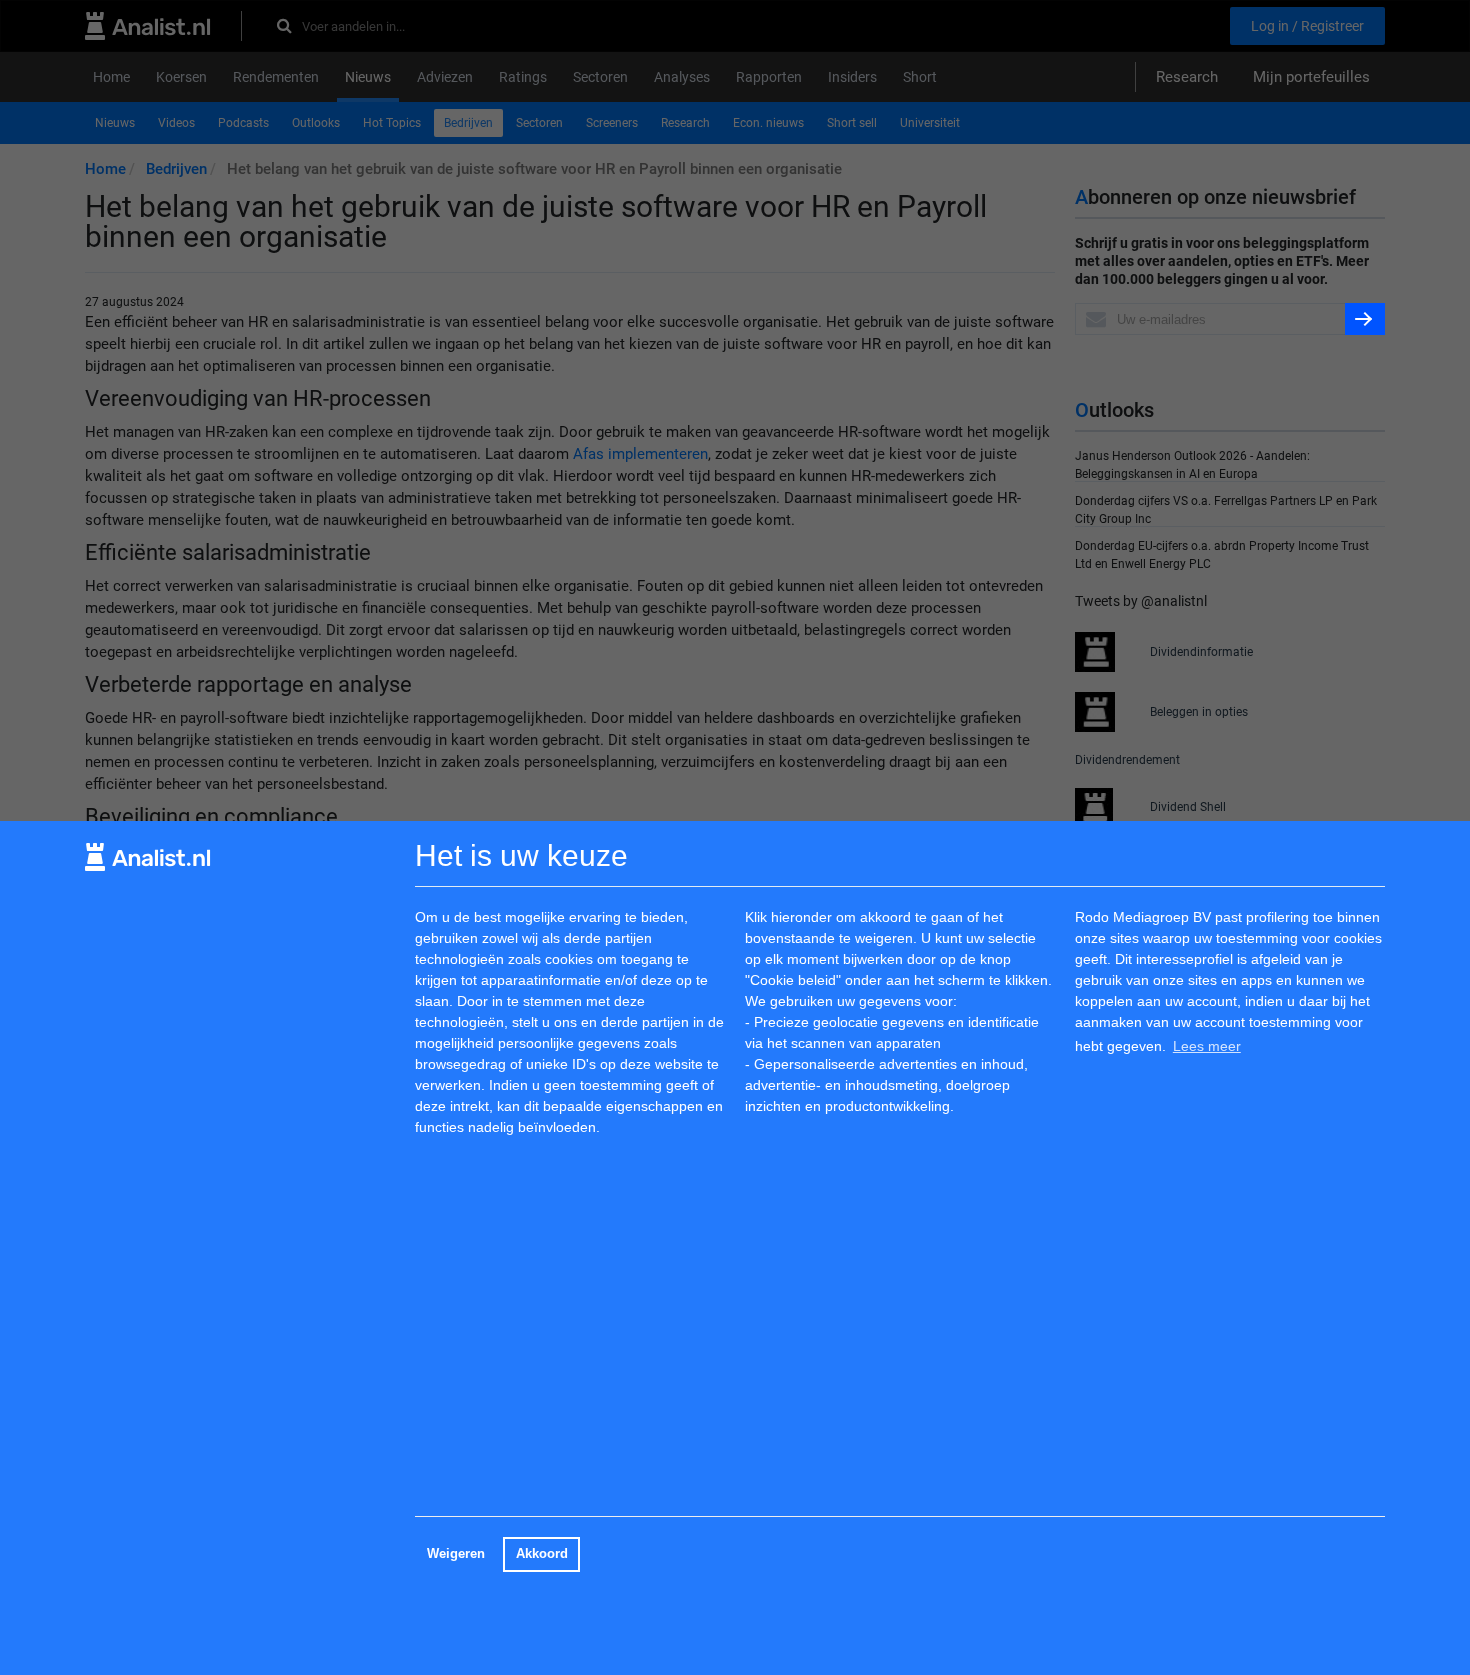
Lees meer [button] (1207, 1046)
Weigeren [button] (456, 1554)
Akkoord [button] (542, 1554)
